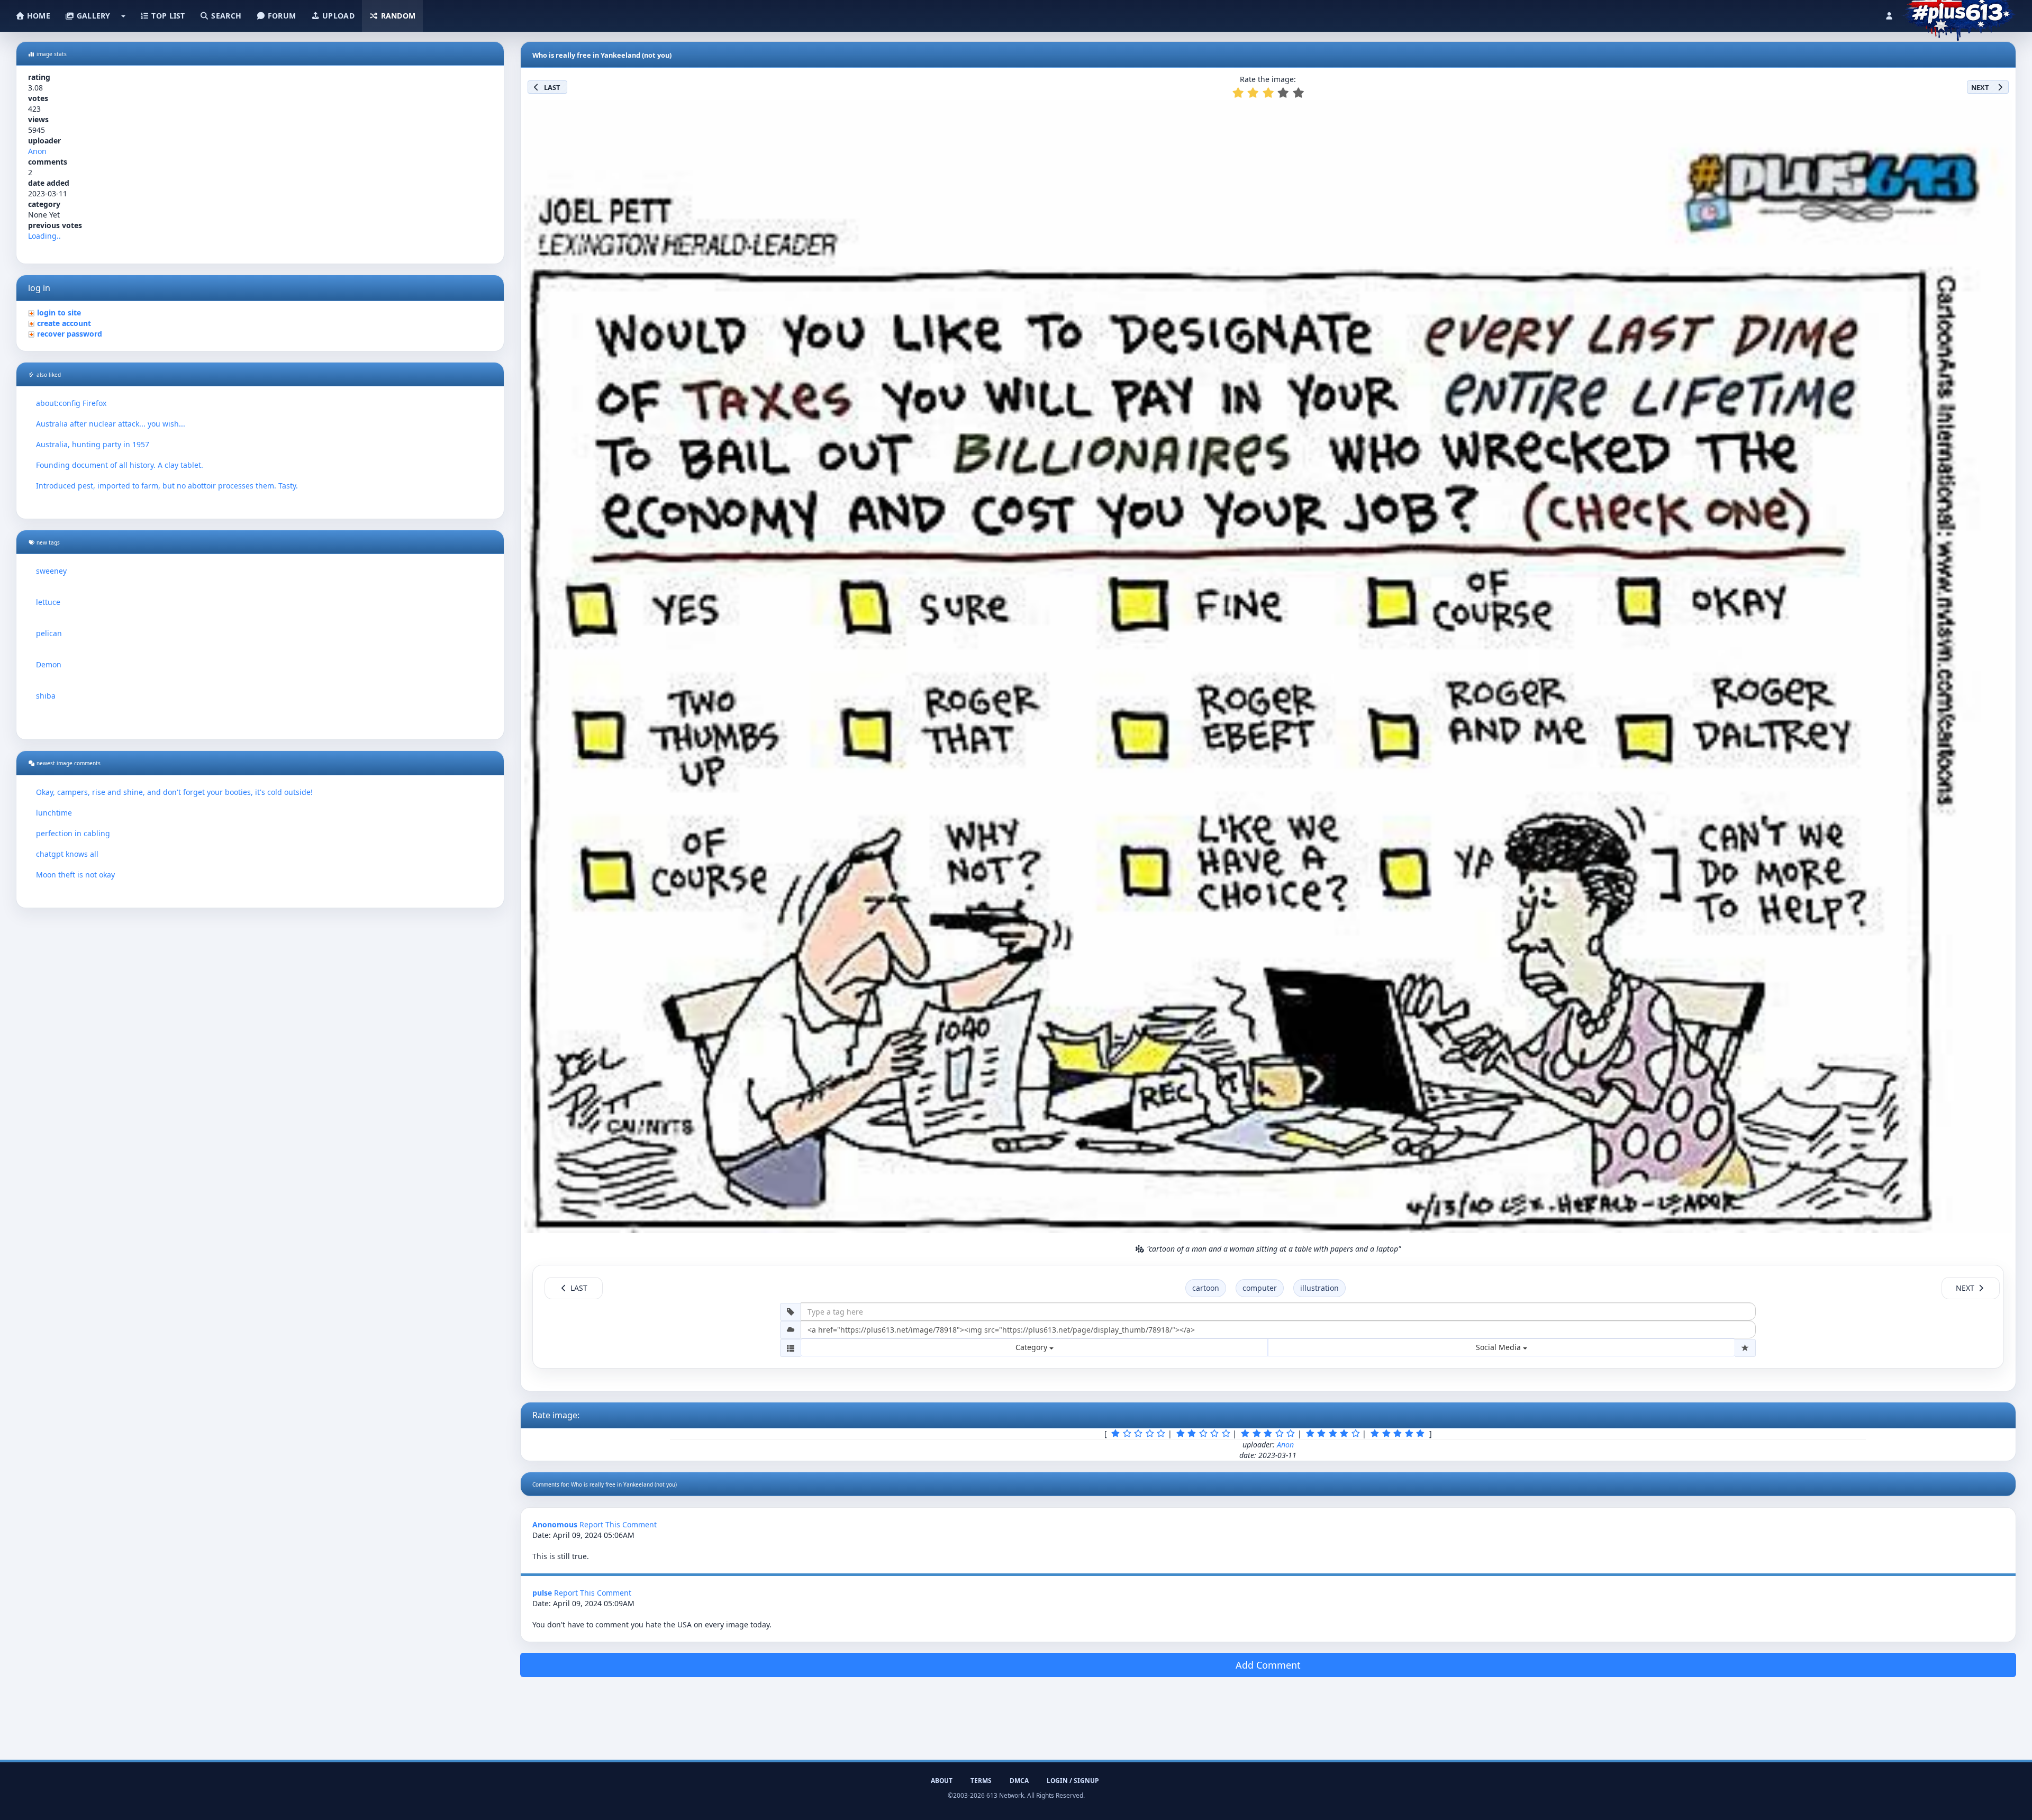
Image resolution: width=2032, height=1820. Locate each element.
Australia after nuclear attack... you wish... (111, 424)
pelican (49, 633)
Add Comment (1268, 1665)
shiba (46, 696)
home (38, 16)
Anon (37, 151)
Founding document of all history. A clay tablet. (120, 465)
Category (1032, 1347)
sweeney (51, 571)
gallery (92, 16)
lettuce (48, 602)
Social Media (1499, 1347)
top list (167, 16)
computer (1260, 1288)
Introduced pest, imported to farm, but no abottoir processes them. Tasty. (167, 486)
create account (64, 323)
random (397, 16)
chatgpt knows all (67, 854)
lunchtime (54, 813)
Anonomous (555, 1524)
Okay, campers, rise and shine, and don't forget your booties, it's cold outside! (174, 792)
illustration (1319, 1288)
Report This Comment (618, 1524)
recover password (70, 334)
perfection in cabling (73, 833)
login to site (59, 313)
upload (337, 16)
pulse (542, 1593)
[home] (1959, 13)
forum (281, 16)
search (225, 16)
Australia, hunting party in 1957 (93, 444)
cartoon (1206, 1288)
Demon (49, 664)
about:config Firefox (71, 403)
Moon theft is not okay (75, 875)
